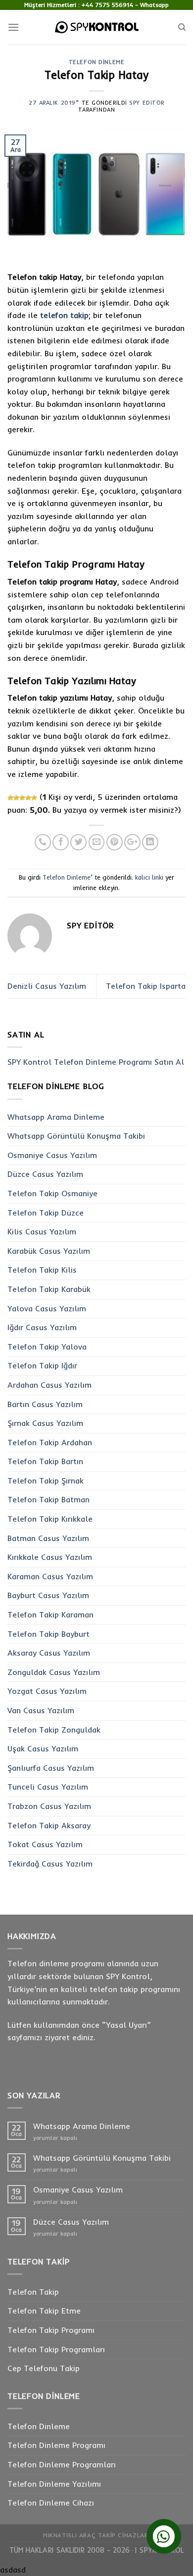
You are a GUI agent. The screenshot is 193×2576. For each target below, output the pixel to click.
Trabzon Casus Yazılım (49, 1806)
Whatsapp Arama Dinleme (56, 1117)
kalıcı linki (149, 877)
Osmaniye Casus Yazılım (52, 1155)
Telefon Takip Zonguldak (54, 1730)
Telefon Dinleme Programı (56, 2445)
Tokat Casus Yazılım (45, 1844)
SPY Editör (147, 103)
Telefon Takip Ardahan (50, 1442)
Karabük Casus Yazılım (49, 1251)
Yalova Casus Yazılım (47, 1308)
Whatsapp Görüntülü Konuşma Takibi (76, 1136)
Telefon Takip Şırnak (46, 1481)
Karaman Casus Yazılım (50, 1576)
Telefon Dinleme (96, 62)
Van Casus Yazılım (41, 1710)
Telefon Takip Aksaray (49, 1825)
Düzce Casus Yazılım (45, 1174)
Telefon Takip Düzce (46, 1213)
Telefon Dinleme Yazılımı (54, 2484)
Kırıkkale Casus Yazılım (50, 1557)
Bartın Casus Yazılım (45, 1404)
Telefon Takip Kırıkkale (50, 1519)
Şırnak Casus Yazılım (45, 1423)
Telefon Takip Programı (51, 2330)
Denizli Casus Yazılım (47, 986)
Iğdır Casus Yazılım (42, 1327)
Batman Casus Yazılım (48, 1538)
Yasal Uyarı (126, 2025)
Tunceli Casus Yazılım (48, 1787)
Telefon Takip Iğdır (42, 1365)
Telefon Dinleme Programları (62, 2464)
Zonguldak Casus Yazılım (54, 1672)
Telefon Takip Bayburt (48, 1634)
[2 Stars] (16, 798)
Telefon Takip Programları (56, 2349)
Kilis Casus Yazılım (42, 1231)
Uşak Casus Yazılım (43, 1748)
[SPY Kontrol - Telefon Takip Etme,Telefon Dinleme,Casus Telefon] (96, 27)
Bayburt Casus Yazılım (48, 1595)
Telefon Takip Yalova (47, 1347)
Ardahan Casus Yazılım (49, 1385)
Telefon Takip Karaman (50, 1614)
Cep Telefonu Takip (44, 2368)
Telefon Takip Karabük (49, 1289)
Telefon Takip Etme (44, 2311)
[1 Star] (10, 798)
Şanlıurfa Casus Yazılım (51, 1768)
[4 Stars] (28, 798)
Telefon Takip (33, 2292)
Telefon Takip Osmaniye (52, 1193)
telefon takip (64, 315)
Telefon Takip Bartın (45, 1461)
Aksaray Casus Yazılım (49, 1653)
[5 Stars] (34, 798)
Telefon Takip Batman (48, 1499)
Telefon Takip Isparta (146, 986)
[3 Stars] (22, 798)
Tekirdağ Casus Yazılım (50, 1864)
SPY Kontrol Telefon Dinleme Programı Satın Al (96, 1062)
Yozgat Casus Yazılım (47, 1691)
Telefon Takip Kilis (42, 1270)
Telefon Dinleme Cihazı (51, 2503)
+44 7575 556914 (107, 5)
